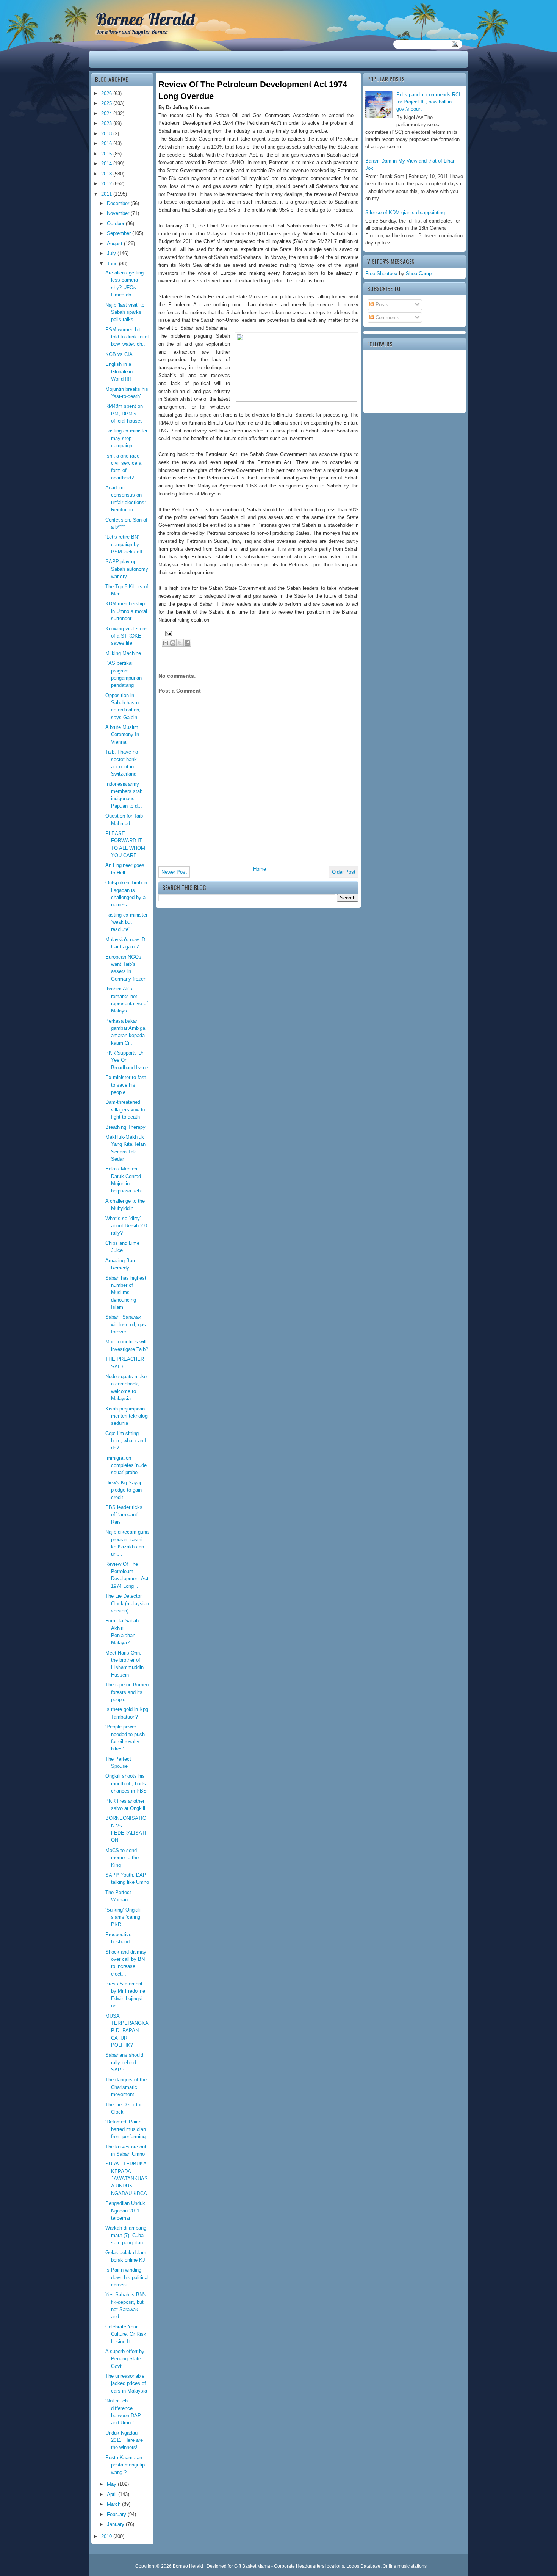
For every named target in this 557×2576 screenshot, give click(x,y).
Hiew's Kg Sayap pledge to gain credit (124, 1490)
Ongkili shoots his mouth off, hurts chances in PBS (126, 1783)
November (119, 213)
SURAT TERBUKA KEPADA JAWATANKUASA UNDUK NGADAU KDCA (127, 2178)
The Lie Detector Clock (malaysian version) (127, 1603)
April (113, 2494)
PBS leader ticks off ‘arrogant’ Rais (124, 1515)
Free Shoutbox (381, 273)
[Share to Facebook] (187, 643)
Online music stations (405, 2566)
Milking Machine (123, 653)
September (120, 233)
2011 (107, 194)
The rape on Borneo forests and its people (127, 1692)
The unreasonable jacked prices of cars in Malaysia (126, 2383)
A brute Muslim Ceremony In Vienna (122, 735)
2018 (107, 134)
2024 (107, 114)
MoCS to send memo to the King (122, 1858)
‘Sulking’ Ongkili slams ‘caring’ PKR (123, 1917)
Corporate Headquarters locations (309, 2566)
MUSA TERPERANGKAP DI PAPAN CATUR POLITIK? (127, 2031)
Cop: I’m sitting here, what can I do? (126, 1441)
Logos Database (363, 2566)
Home (260, 869)
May (112, 2484)
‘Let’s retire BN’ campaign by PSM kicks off (124, 544)
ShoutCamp (419, 273)
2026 (107, 93)
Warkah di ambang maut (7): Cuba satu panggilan (126, 2235)
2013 (107, 174)
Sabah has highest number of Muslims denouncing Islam (126, 1293)
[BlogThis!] (173, 643)
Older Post (344, 872)
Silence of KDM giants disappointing (405, 212)
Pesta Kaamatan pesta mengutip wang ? (125, 2465)
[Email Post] (167, 633)
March (114, 2504)
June (113, 264)
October (116, 223)
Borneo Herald (145, 19)
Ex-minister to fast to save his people (126, 1085)
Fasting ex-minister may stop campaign (126, 438)
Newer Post (174, 872)
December (119, 203)
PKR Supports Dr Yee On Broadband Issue (127, 1060)
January (116, 2524)
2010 (107, 2536)
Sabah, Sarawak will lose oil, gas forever (126, 1324)
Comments (387, 317)
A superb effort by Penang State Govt (125, 2359)
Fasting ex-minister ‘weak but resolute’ (126, 922)
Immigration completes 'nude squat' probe (126, 1465)
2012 (107, 184)
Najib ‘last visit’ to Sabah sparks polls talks (125, 312)
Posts (381, 305)
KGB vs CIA (119, 354)
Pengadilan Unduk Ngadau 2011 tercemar (125, 2211)
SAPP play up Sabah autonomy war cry (127, 569)
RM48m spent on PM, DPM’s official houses (124, 414)
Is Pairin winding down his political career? (127, 2277)
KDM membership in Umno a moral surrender (126, 611)
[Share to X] (180, 643)
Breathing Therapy (125, 1127)
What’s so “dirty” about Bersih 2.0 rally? (126, 1226)
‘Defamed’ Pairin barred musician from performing (126, 2129)
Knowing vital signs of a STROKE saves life (127, 636)
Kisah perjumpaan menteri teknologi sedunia (127, 1416)
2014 (107, 164)
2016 (107, 143)
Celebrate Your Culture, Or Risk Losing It (126, 2334)
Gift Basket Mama (252, 2566)
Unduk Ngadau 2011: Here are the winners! (124, 2440)
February (117, 2514)
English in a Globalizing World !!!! (120, 371)
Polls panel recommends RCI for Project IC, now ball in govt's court (428, 102)
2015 (107, 154)
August (115, 244)
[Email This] (166, 643)
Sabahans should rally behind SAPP (124, 2062)
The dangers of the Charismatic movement (126, 2087)
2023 (107, 123)
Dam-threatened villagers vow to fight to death (125, 1109)
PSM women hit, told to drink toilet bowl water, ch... (127, 337)
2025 (107, 103)
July (112, 253)
